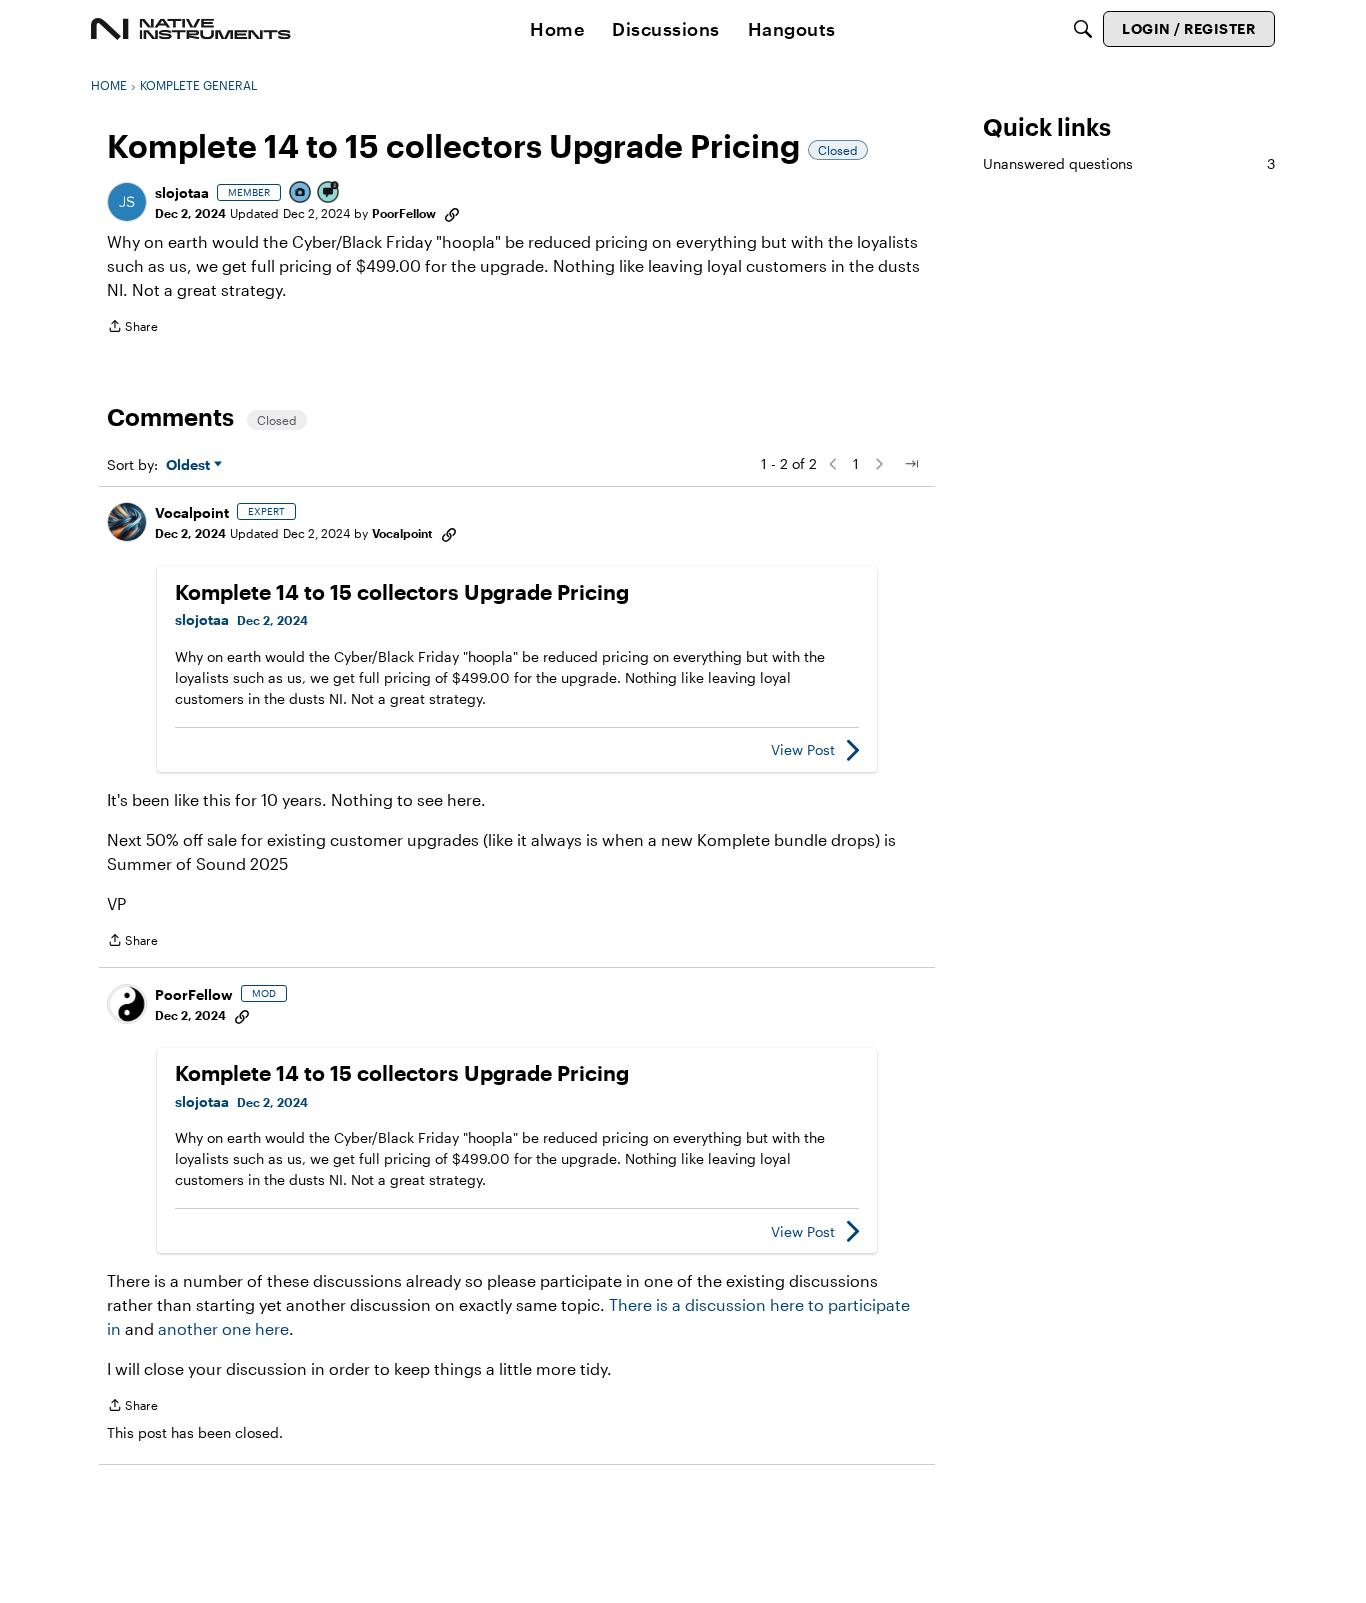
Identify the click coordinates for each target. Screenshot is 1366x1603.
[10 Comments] (329, 193)
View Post (803, 749)
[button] (127, 202)
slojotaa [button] (182, 192)
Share (132, 328)
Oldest (190, 465)
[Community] (191, 29)
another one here (223, 1328)
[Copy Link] (452, 213)
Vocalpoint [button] (192, 512)
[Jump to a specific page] (911, 464)
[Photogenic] (301, 193)
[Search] (1083, 29)
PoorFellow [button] (404, 213)
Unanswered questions (1129, 163)
